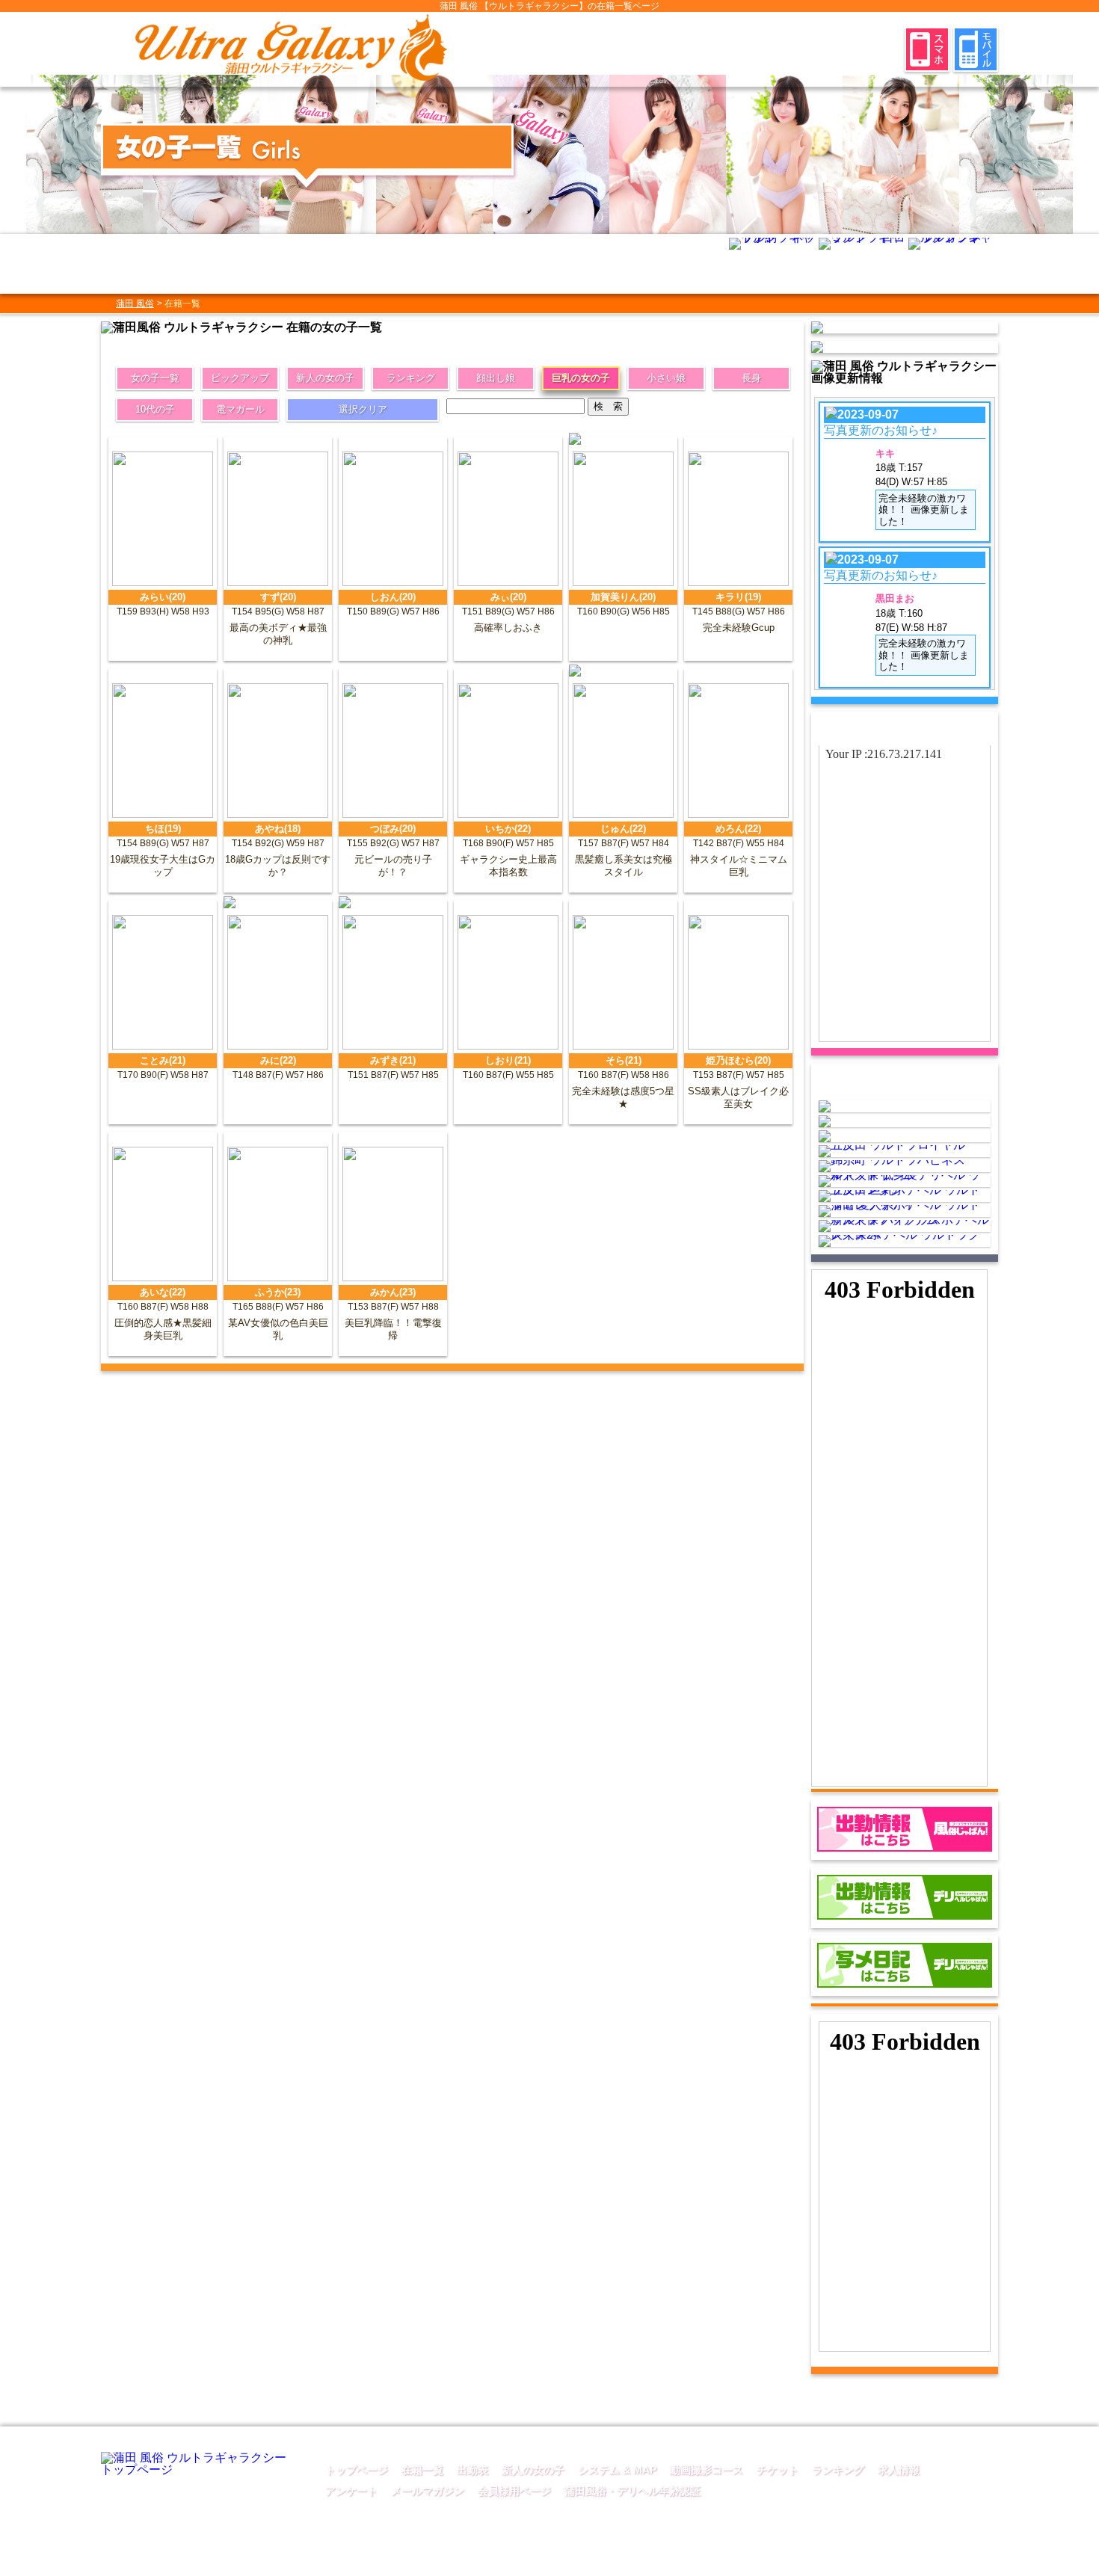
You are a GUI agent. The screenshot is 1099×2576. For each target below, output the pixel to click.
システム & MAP (617, 2470)
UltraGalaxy (634, 2563)
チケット (778, 2470)
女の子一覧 (155, 378)
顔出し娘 (496, 378)
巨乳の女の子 (581, 378)
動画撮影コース (706, 2470)
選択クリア (363, 409)
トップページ (357, 2470)
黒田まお (895, 598)
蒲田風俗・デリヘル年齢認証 (632, 2491)
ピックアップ (240, 378)
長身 (751, 378)
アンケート (351, 2491)
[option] (84, 154)
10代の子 (155, 409)
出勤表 (472, 2470)
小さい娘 (666, 378)
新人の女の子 (325, 378)
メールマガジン (428, 2491)
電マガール (240, 409)
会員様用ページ (514, 2491)
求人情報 (899, 2470)
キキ (885, 453)
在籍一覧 (422, 2470)
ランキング (411, 378)
